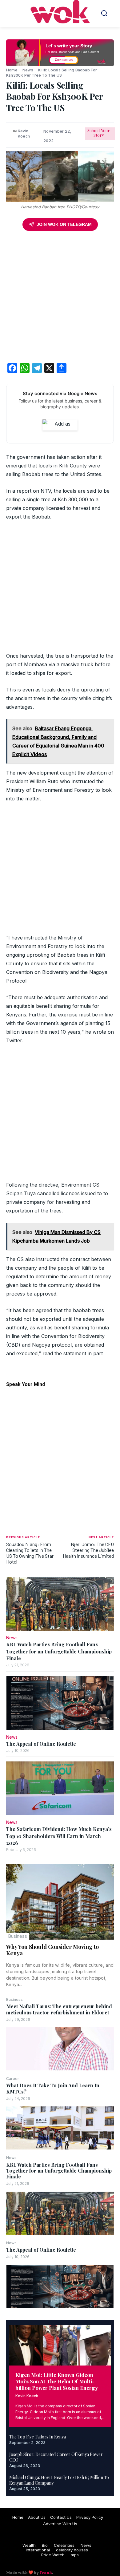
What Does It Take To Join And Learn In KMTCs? (53, 2088)
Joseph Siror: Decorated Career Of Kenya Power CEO (56, 2457)
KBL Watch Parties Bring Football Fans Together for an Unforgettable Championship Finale (59, 2171)
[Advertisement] (60, 298)
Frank (46, 2572)
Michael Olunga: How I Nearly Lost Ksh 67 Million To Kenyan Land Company (59, 2480)
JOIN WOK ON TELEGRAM (64, 224)
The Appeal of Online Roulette (41, 2250)
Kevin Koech (27, 2396)
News (11, 2158)
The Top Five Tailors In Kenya (38, 2437)
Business (18, 1936)
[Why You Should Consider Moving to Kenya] (60, 1902)
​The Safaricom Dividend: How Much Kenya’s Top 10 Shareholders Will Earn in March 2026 (59, 1836)
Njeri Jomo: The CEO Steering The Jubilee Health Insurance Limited (88, 1550)
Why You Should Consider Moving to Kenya (52, 1950)
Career (13, 2079)
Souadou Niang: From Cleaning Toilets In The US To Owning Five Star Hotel (30, 1553)
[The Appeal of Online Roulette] (60, 2286)
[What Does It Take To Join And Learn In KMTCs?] (60, 2128)
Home (12, 70)
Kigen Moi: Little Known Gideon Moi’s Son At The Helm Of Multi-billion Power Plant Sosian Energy (57, 2381)
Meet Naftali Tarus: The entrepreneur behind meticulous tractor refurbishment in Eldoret (59, 2009)
